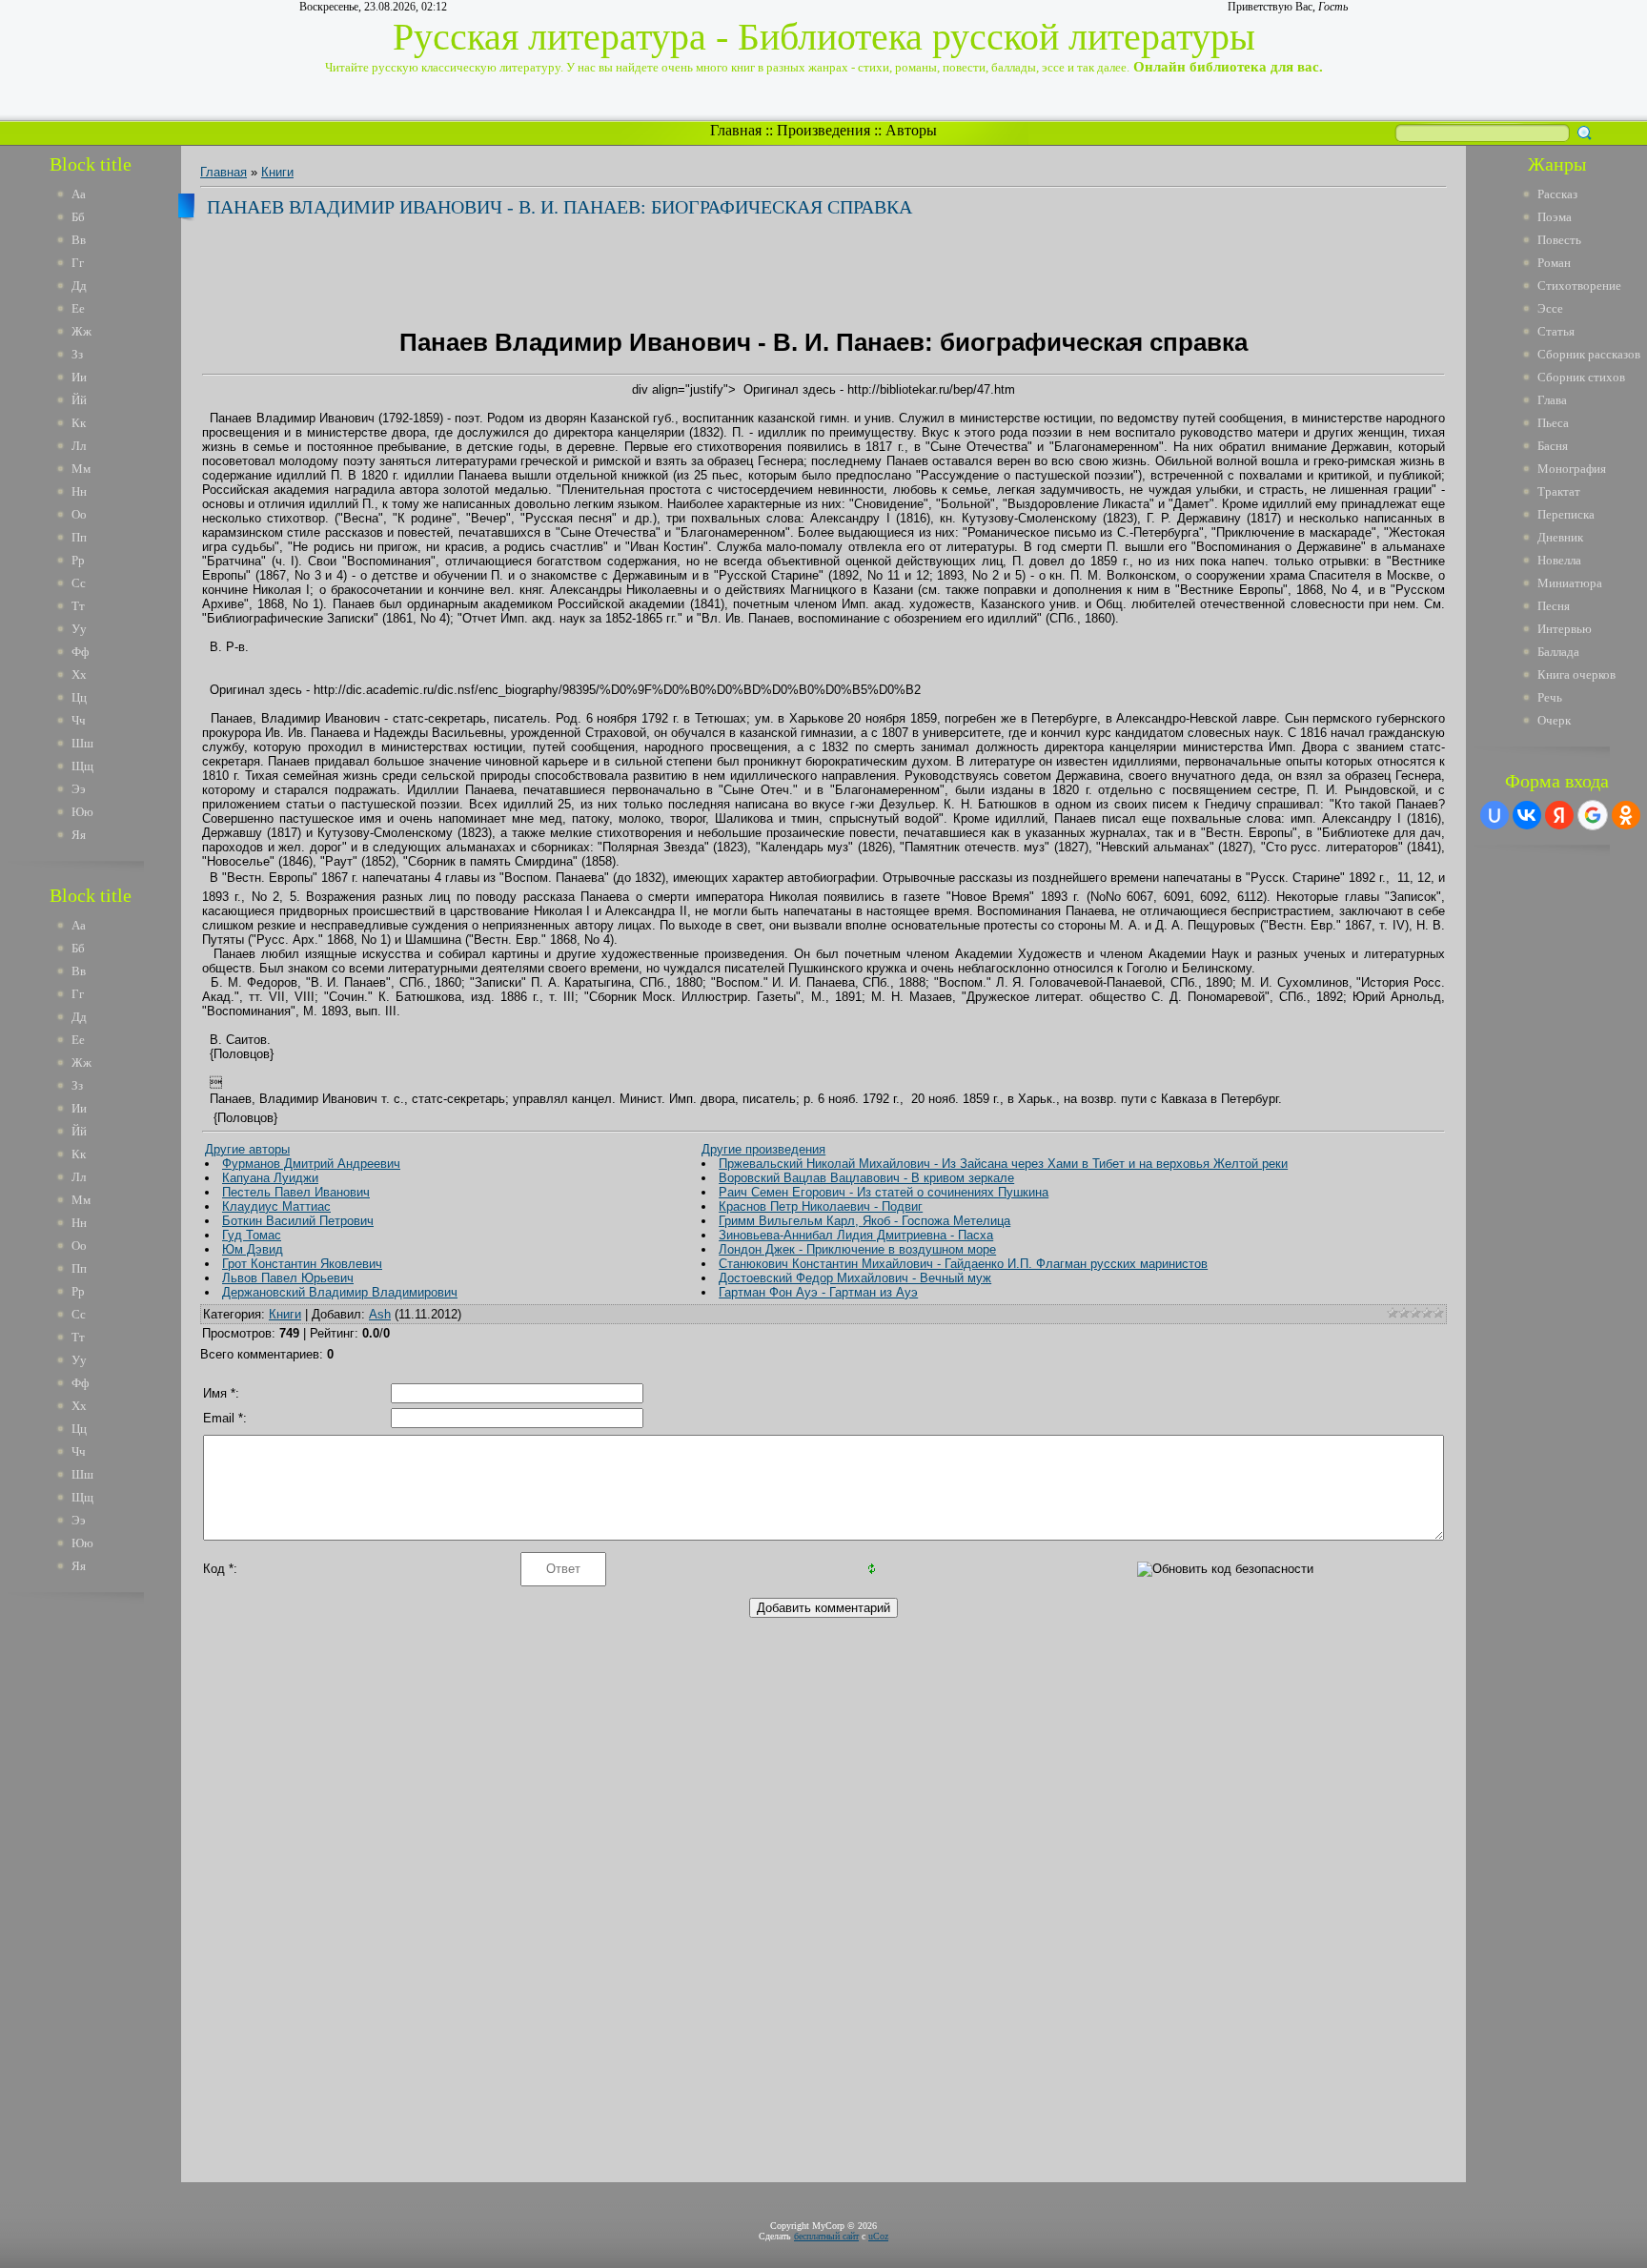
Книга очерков (1576, 674)
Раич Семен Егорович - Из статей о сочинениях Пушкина (884, 1192)
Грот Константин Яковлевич (302, 1264)
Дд (79, 286)
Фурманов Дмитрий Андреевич (311, 1164)
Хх (79, 674)
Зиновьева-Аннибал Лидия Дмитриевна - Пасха (856, 1235)
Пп (79, 537)
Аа (79, 194)
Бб (78, 217)
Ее (78, 308)
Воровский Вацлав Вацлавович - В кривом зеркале (866, 1178)
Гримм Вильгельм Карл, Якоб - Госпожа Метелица (864, 1221)
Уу (79, 629)
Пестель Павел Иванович (296, 1192)
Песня (1554, 606)
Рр (78, 560)
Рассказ (1557, 194)
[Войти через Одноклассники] (1626, 815)
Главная (736, 130)
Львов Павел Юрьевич (288, 1278)
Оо (79, 514)
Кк (79, 423)
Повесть (1559, 240)
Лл (79, 446)
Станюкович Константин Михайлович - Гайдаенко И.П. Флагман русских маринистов (963, 1264)
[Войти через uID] (1494, 815)
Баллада (1558, 652)
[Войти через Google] (1593, 815)
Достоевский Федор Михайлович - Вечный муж (855, 1278)
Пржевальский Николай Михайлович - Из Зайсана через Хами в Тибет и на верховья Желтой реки (1003, 1164)
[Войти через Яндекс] (1559, 815)
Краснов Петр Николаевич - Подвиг (821, 1206)
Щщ (82, 766)
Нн (79, 491)
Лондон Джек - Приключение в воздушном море (857, 1249)
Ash (380, 1314)
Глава (1552, 400)
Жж (81, 331)
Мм (81, 469)
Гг (78, 263)
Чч (79, 720)
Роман (1554, 263)
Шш (82, 743)
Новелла (1559, 560)
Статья (1556, 331)
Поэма (1555, 217)
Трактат (1559, 491)
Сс (79, 583)
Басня (1553, 446)
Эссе (1550, 308)
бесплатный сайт (826, 2236)
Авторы (911, 130)
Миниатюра (1570, 583)
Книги (277, 172)
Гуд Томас (252, 1235)
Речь (1550, 697)
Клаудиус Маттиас (276, 1206)
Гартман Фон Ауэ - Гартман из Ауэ (818, 1292)
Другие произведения (763, 1149)
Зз (77, 354)
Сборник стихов (1581, 377)
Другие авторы (247, 1149)
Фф (80, 652)
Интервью (1565, 629)
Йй (79, 400)
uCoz (878, 2236)
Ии (79, 377)
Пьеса (1553, 423)
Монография (1572, 469)
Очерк (1554, 720)
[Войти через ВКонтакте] (1527, 815)
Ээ (79, 789)
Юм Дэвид (253, 1249)
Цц (79, 697)
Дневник (1560, 537)
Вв (79, 240)
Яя (79, 835)
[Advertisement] (104, 1895)
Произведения (823, 130)
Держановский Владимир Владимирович (340, 1292)
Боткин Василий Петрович (298, 1221)
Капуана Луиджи (270, 1178)
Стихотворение (1579, 286)
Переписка (1566, 514)
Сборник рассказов (1589, 354)
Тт (78, 606)
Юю (82, 812)
